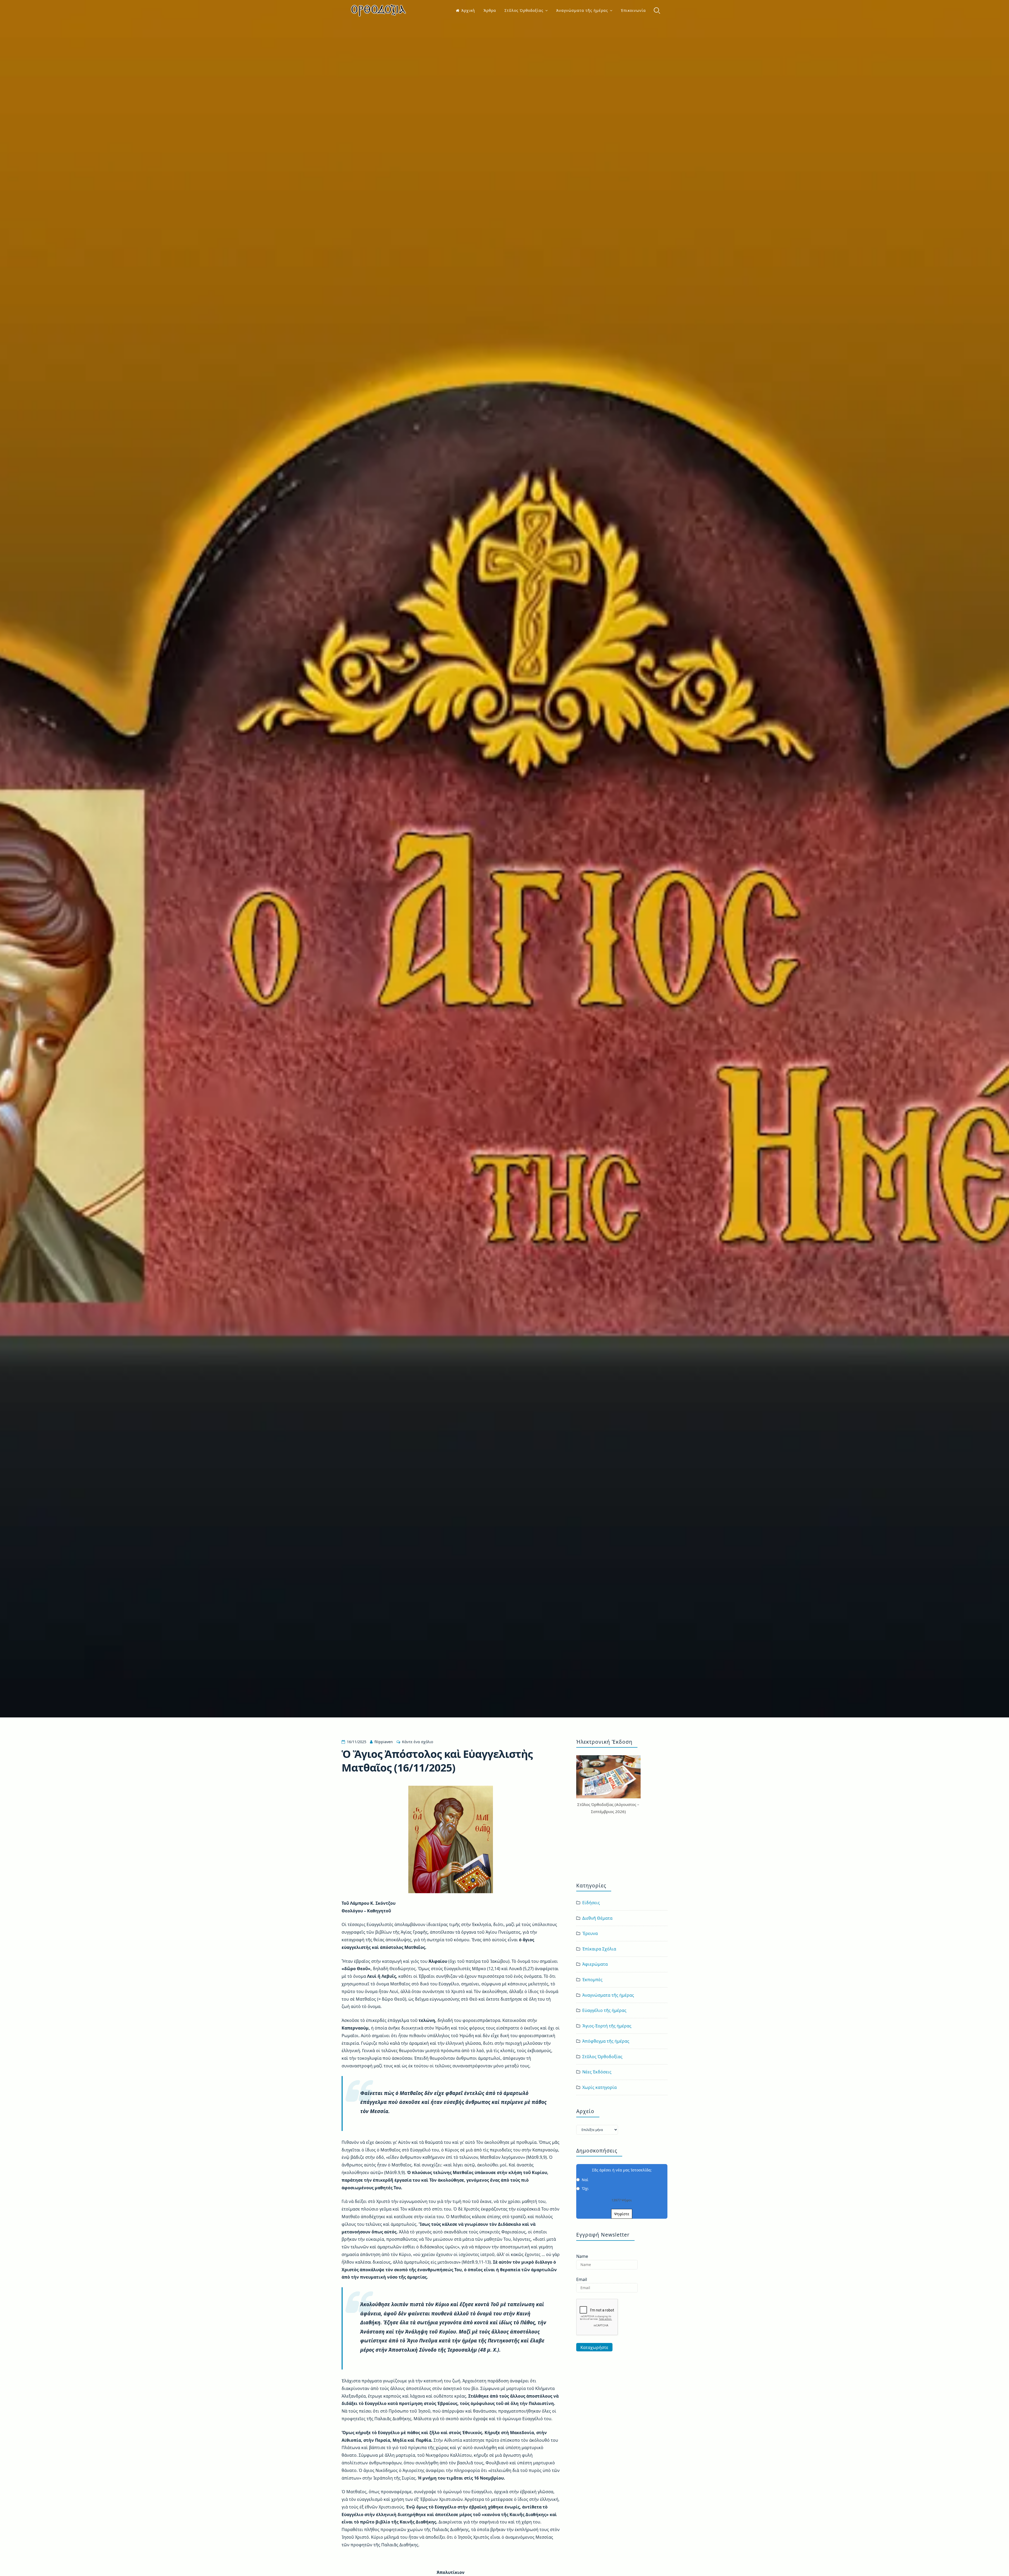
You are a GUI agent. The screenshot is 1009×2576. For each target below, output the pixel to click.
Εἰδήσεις (591, 1903)
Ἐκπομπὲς (592, 1980)
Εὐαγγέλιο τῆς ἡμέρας (604, 2010)
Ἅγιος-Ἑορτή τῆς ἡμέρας (607, 2026)
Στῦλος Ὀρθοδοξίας (524, 10)
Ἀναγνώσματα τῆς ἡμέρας (582, 10)
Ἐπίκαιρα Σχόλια (599, 1949)
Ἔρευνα (590, 1933)
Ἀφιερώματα (595, 1964)
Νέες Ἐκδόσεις (597, 2072)
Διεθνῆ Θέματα (597, 1918)
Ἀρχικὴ (468, 10)
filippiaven (384, 1742)
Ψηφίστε (622, 2214)
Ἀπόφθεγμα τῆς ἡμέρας (606, 2041)
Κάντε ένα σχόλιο (418, 1742)
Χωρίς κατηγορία (599, 2087)
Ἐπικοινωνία (633, 10)
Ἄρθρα (490, 10)
